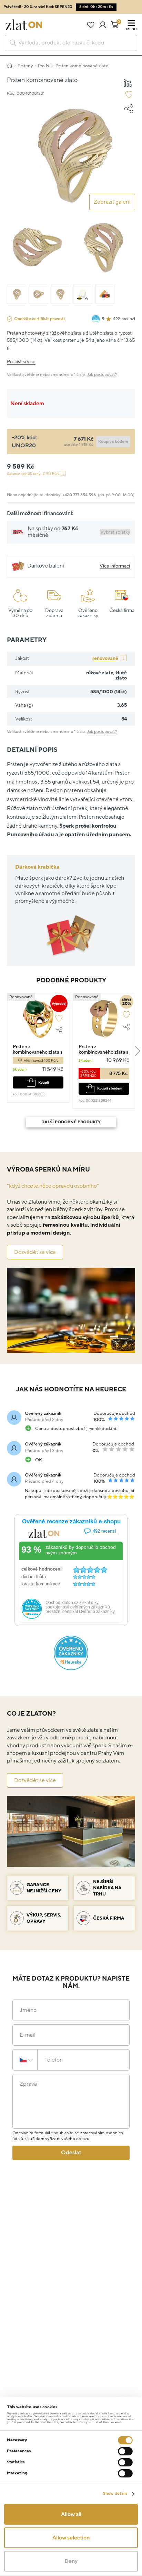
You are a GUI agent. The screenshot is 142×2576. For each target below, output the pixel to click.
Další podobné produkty (71, 1122)
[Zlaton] (24, 25)
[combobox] (71, 43)
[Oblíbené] (90, 25)
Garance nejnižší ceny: (33, 474)
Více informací (115, 566)
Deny (71, 2561)
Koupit (44, 1082)
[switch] (125, 2451)
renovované (105, 658)
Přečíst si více (21, 362)
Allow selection (71, 2538)
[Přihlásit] (103, 25)
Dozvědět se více (35, 1252)
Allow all (71, 2514)
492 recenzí (124, 319)
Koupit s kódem (110, 1088)
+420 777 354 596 (79, 495)
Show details (115, 2493)
